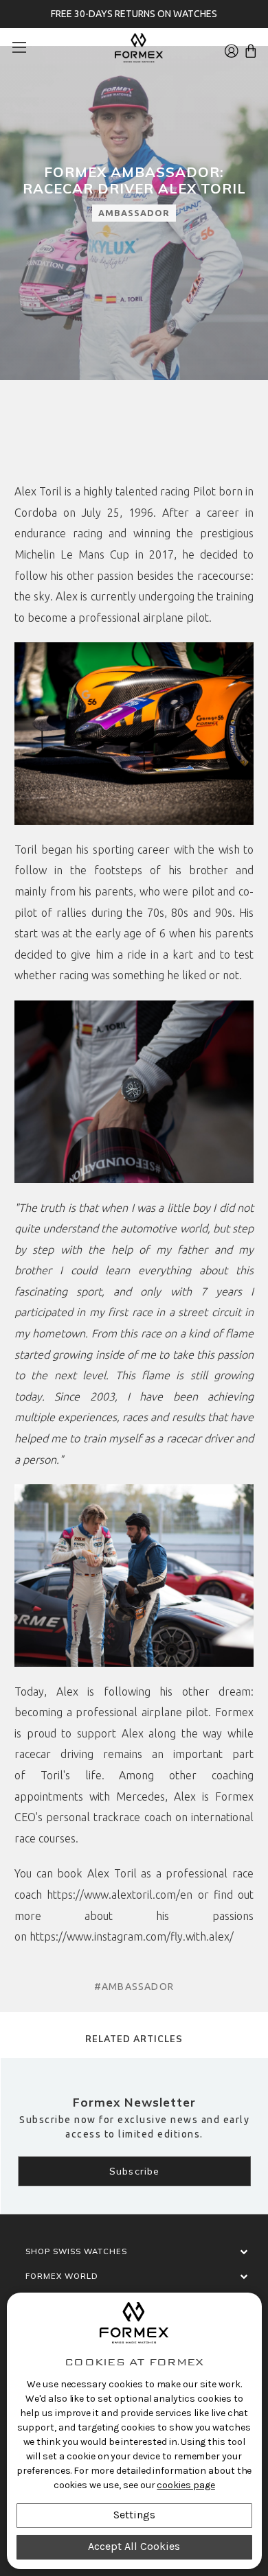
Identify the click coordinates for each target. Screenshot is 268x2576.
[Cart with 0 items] (251, 47)
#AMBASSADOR (134, 1987)
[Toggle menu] (24, 47)
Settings (134, 2515)
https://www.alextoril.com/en (120, 1895)
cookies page (186, 2485)
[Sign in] (232, 47)
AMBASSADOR (134, 213)
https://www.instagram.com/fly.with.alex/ (132, 1936)
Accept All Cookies (134, 2546)
